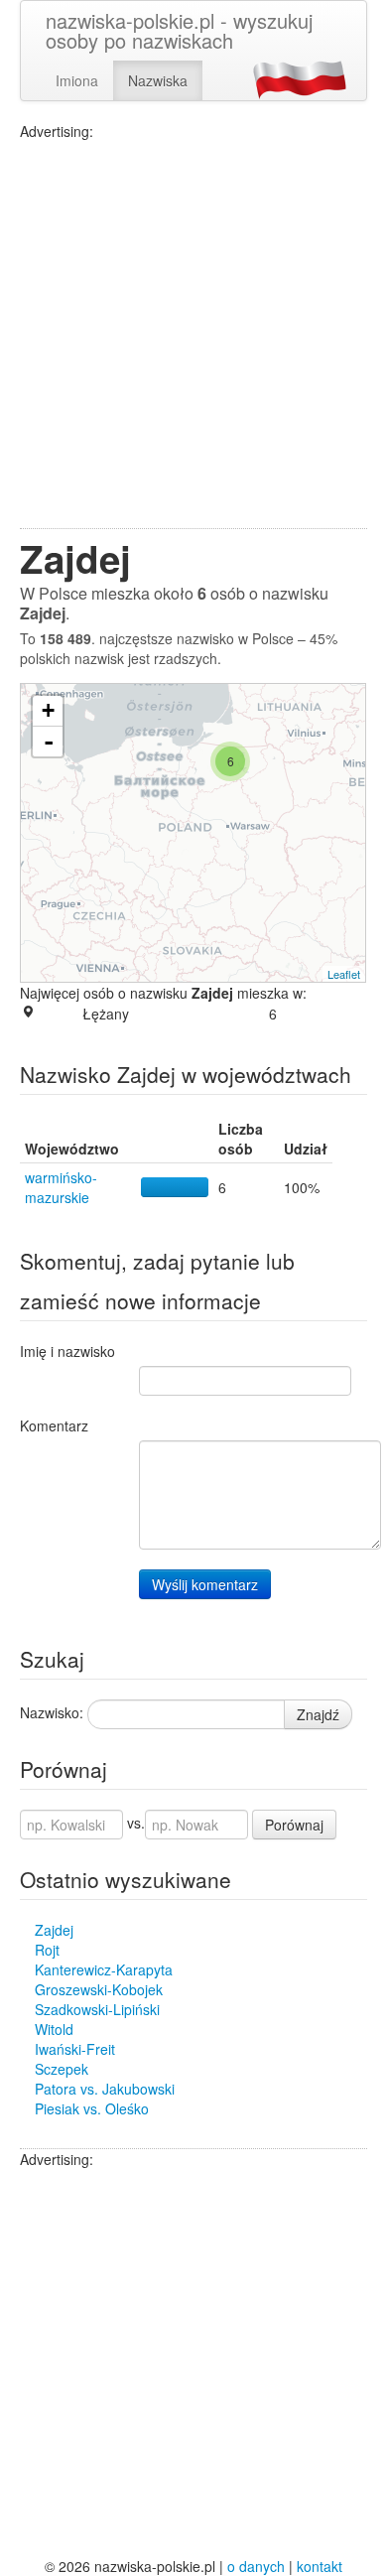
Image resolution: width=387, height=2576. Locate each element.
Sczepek (62, 2069)
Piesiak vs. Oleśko (92, 2108)
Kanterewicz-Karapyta (104, 1969)
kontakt (320, 2566)
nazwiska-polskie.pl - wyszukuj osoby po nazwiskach (179, 30)
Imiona (77, 80)
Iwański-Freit (75, 2049)
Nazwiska (158, 80)
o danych (256, 2566)
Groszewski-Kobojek (99, 1989)
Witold (54, 2029)
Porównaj (294, 1825)
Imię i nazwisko (67, 1351)
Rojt (47, 1950)
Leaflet (344, 974)
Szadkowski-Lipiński (97, 2009)
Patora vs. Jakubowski (105, 2089)
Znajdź (318, 1714)
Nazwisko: (52, 1712)
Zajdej (54, 1930)
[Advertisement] (193, 335)
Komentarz (54, 1425)
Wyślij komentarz (205, 1584)
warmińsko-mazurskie (61, 1187)
